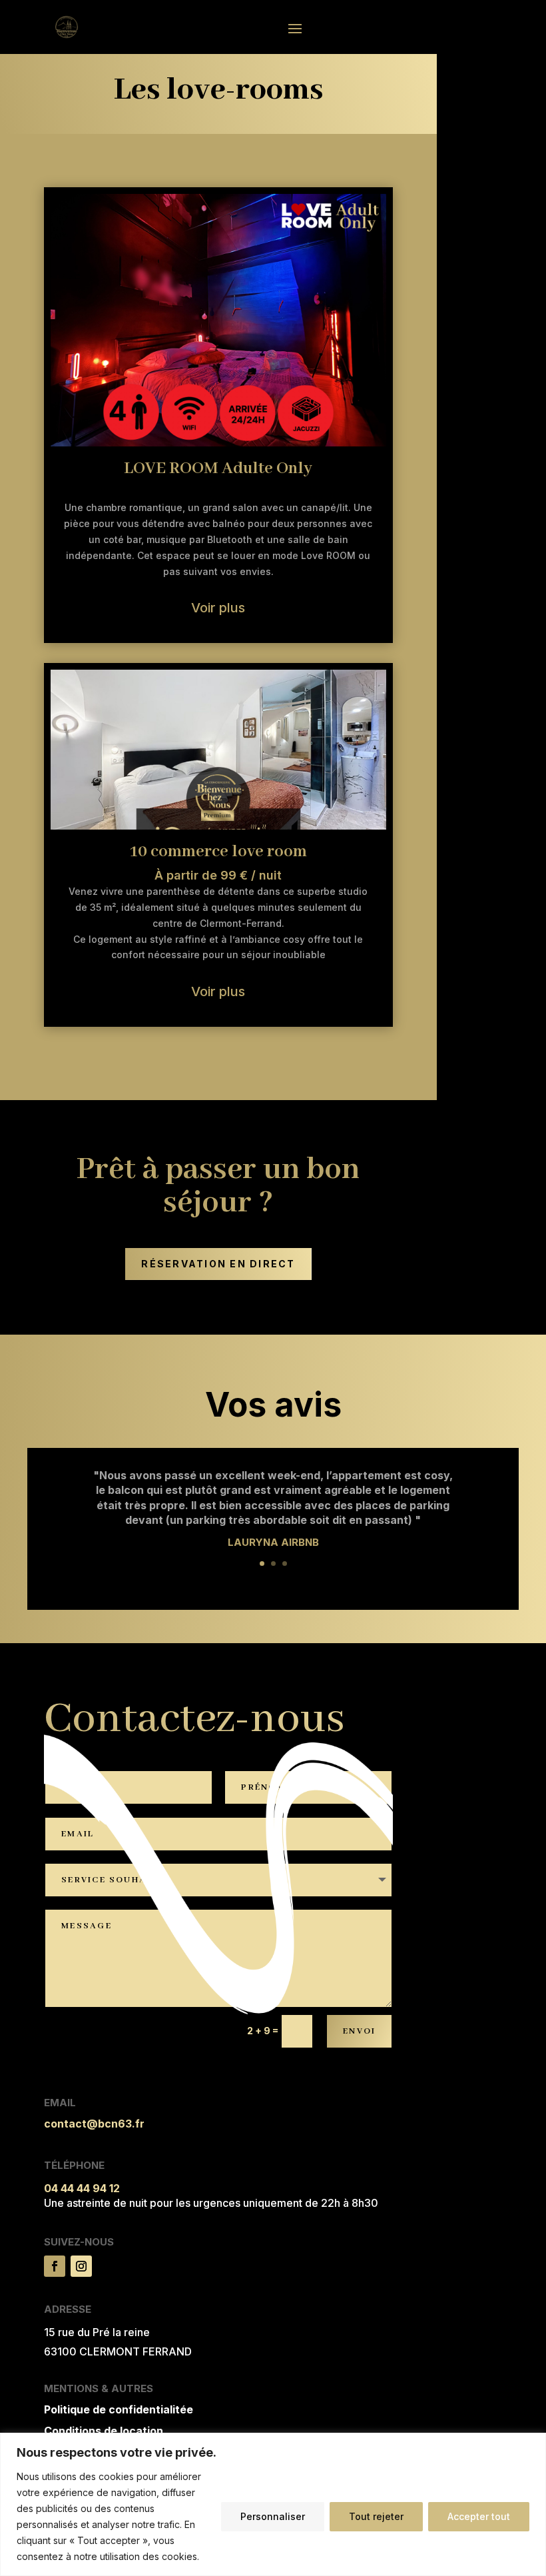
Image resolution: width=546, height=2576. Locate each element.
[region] (273, 2504)
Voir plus (218, 608)
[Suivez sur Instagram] (81, 2266)
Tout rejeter (376, 2516)
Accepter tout (479, 2516)
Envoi (359, 2031)
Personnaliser (273, 2516)
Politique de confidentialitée (119, 2409)
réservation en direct (218, 1264)
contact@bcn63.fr (94, 2124)
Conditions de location (104, 2431)
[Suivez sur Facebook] (55, 2266)
